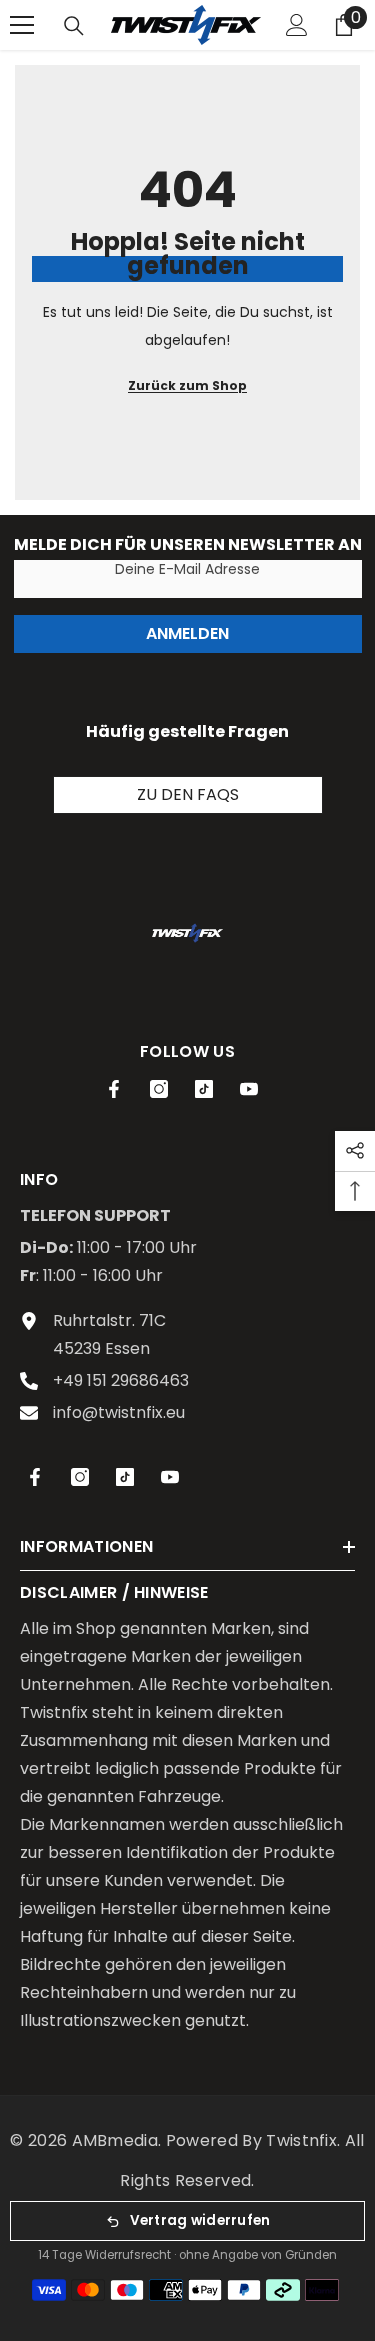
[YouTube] (249, 1089)
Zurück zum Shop (187, 385)
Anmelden (187, 633)
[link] (187, 933)
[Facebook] (114, 1089)
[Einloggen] (297, 25)
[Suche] (74, 26)
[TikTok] (204, 1089)
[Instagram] (159, 1089)
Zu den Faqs (188, 794)
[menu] (22, 25)
